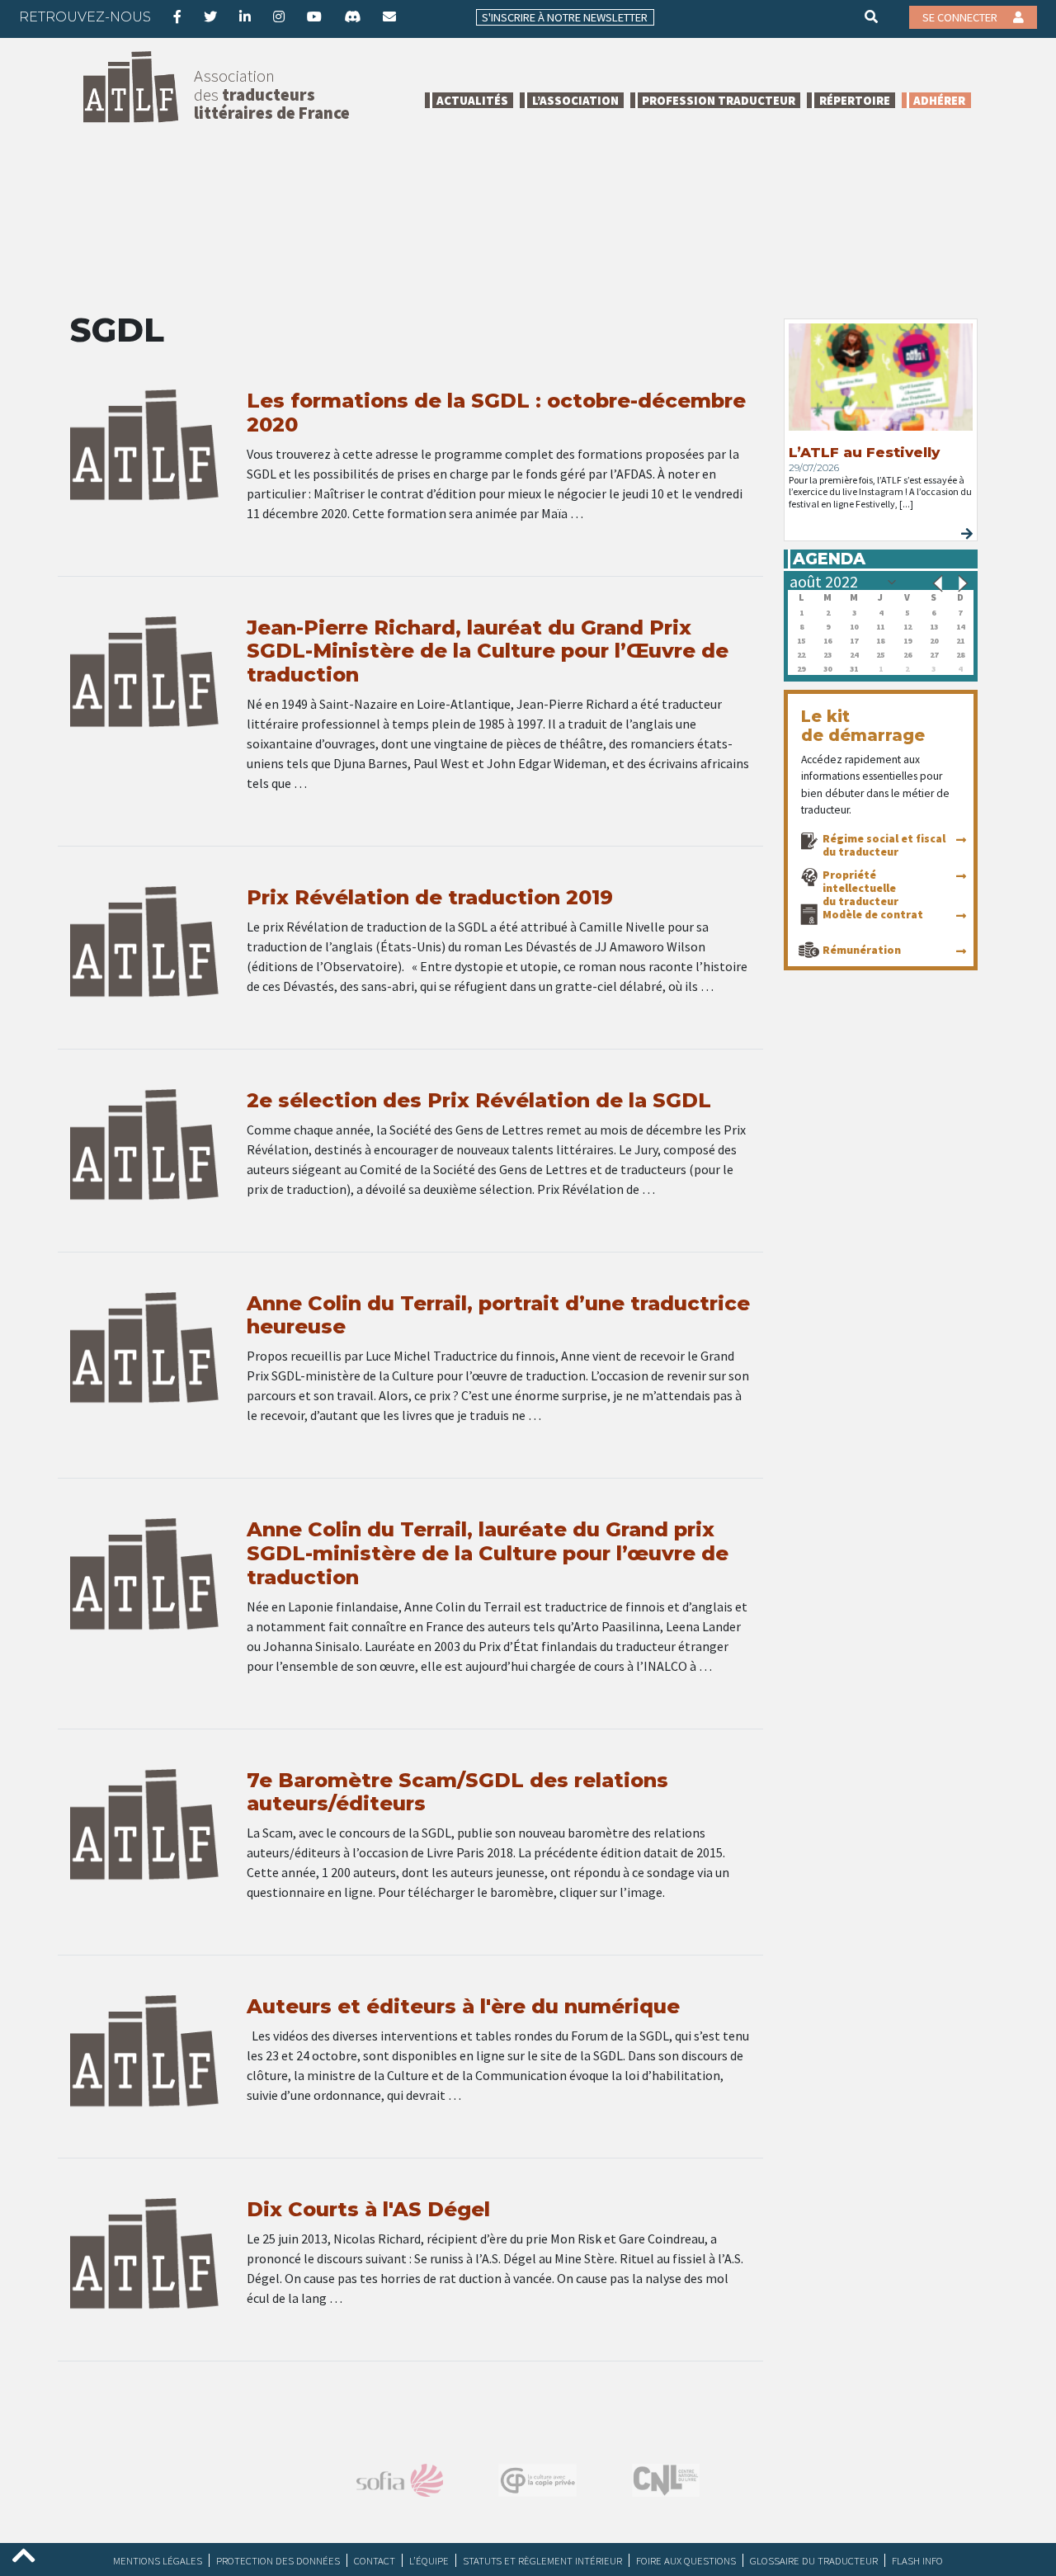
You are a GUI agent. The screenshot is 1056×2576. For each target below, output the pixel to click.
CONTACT (375, 2560)
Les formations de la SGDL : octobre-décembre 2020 (496, 413)
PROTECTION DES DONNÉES (278, 2560)
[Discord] (352, 17)
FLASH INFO (917, 2560)
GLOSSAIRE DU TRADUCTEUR (814, 2560)
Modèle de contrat (873, 914)
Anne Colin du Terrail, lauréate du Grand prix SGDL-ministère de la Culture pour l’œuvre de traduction (488, 1553)
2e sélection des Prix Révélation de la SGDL (479, 1100)
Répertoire (855, 100)
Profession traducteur (719, 100)
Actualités (472, 100)
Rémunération (862, 950)
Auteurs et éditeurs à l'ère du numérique (463, 2006)
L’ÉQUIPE (429, 2560)
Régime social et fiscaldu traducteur (884, 845)
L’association (575, 100)
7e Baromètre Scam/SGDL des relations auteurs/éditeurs (457, 1792)
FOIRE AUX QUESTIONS (686, 2560)
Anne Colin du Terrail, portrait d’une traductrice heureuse (498, 1315)
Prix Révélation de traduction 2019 (430, 897)
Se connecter (961, 17)
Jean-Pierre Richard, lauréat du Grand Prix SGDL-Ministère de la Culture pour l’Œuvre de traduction (488, 651)
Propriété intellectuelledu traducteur (860, 888)
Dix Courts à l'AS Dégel (368, 2209)
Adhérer (939, 100)
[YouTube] (314, 17)
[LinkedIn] (245, 17)
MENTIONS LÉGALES (158, 2560)
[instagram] (279, 17)
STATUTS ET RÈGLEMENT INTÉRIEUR (542, 2560)
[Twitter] (210, 17)
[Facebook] (177, 17)
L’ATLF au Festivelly (864, 452)
